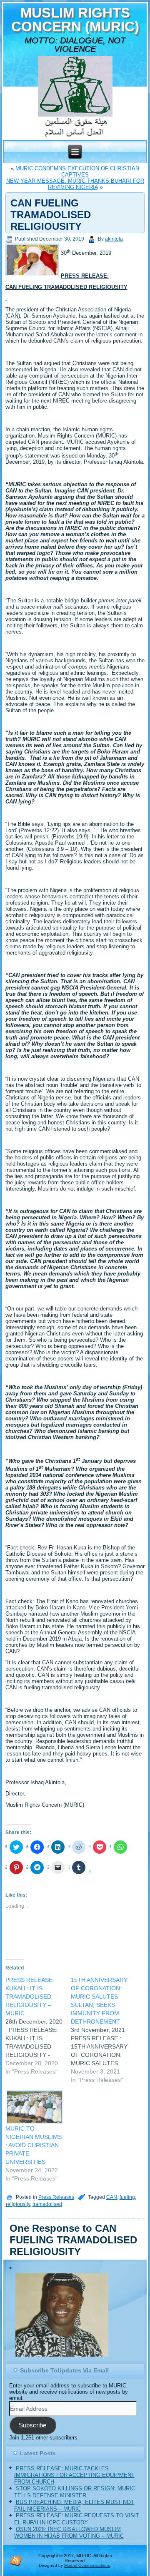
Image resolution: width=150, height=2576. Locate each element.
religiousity (18, 2204)
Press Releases (56, 2197)
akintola (114, 239)
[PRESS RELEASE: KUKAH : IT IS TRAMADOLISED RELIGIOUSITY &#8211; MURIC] (38, 2026)
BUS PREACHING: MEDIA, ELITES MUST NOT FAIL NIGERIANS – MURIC (74, 2505)
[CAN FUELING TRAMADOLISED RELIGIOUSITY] (33, 276)
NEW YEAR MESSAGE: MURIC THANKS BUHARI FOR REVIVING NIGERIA (75, 184)
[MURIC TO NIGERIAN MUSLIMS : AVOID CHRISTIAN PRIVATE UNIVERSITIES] (34, 2107)
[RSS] (16, 2561)
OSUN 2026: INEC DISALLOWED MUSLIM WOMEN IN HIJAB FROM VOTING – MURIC (69, 2532)
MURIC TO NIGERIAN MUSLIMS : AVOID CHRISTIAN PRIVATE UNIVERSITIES (34, 2145)
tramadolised (47, 2204)
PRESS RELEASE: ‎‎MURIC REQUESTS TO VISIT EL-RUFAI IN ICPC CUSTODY (77, 2519)
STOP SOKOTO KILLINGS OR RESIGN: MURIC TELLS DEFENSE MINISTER (75, 2492)
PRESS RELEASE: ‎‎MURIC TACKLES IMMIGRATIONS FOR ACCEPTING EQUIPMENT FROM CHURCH (74, 2475)
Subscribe (32, 2425)
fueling (127, 2197)
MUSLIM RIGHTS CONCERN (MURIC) (75, 20)
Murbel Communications (87, 2565)
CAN (112, 2197)
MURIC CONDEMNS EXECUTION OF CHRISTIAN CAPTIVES (77, 172)
